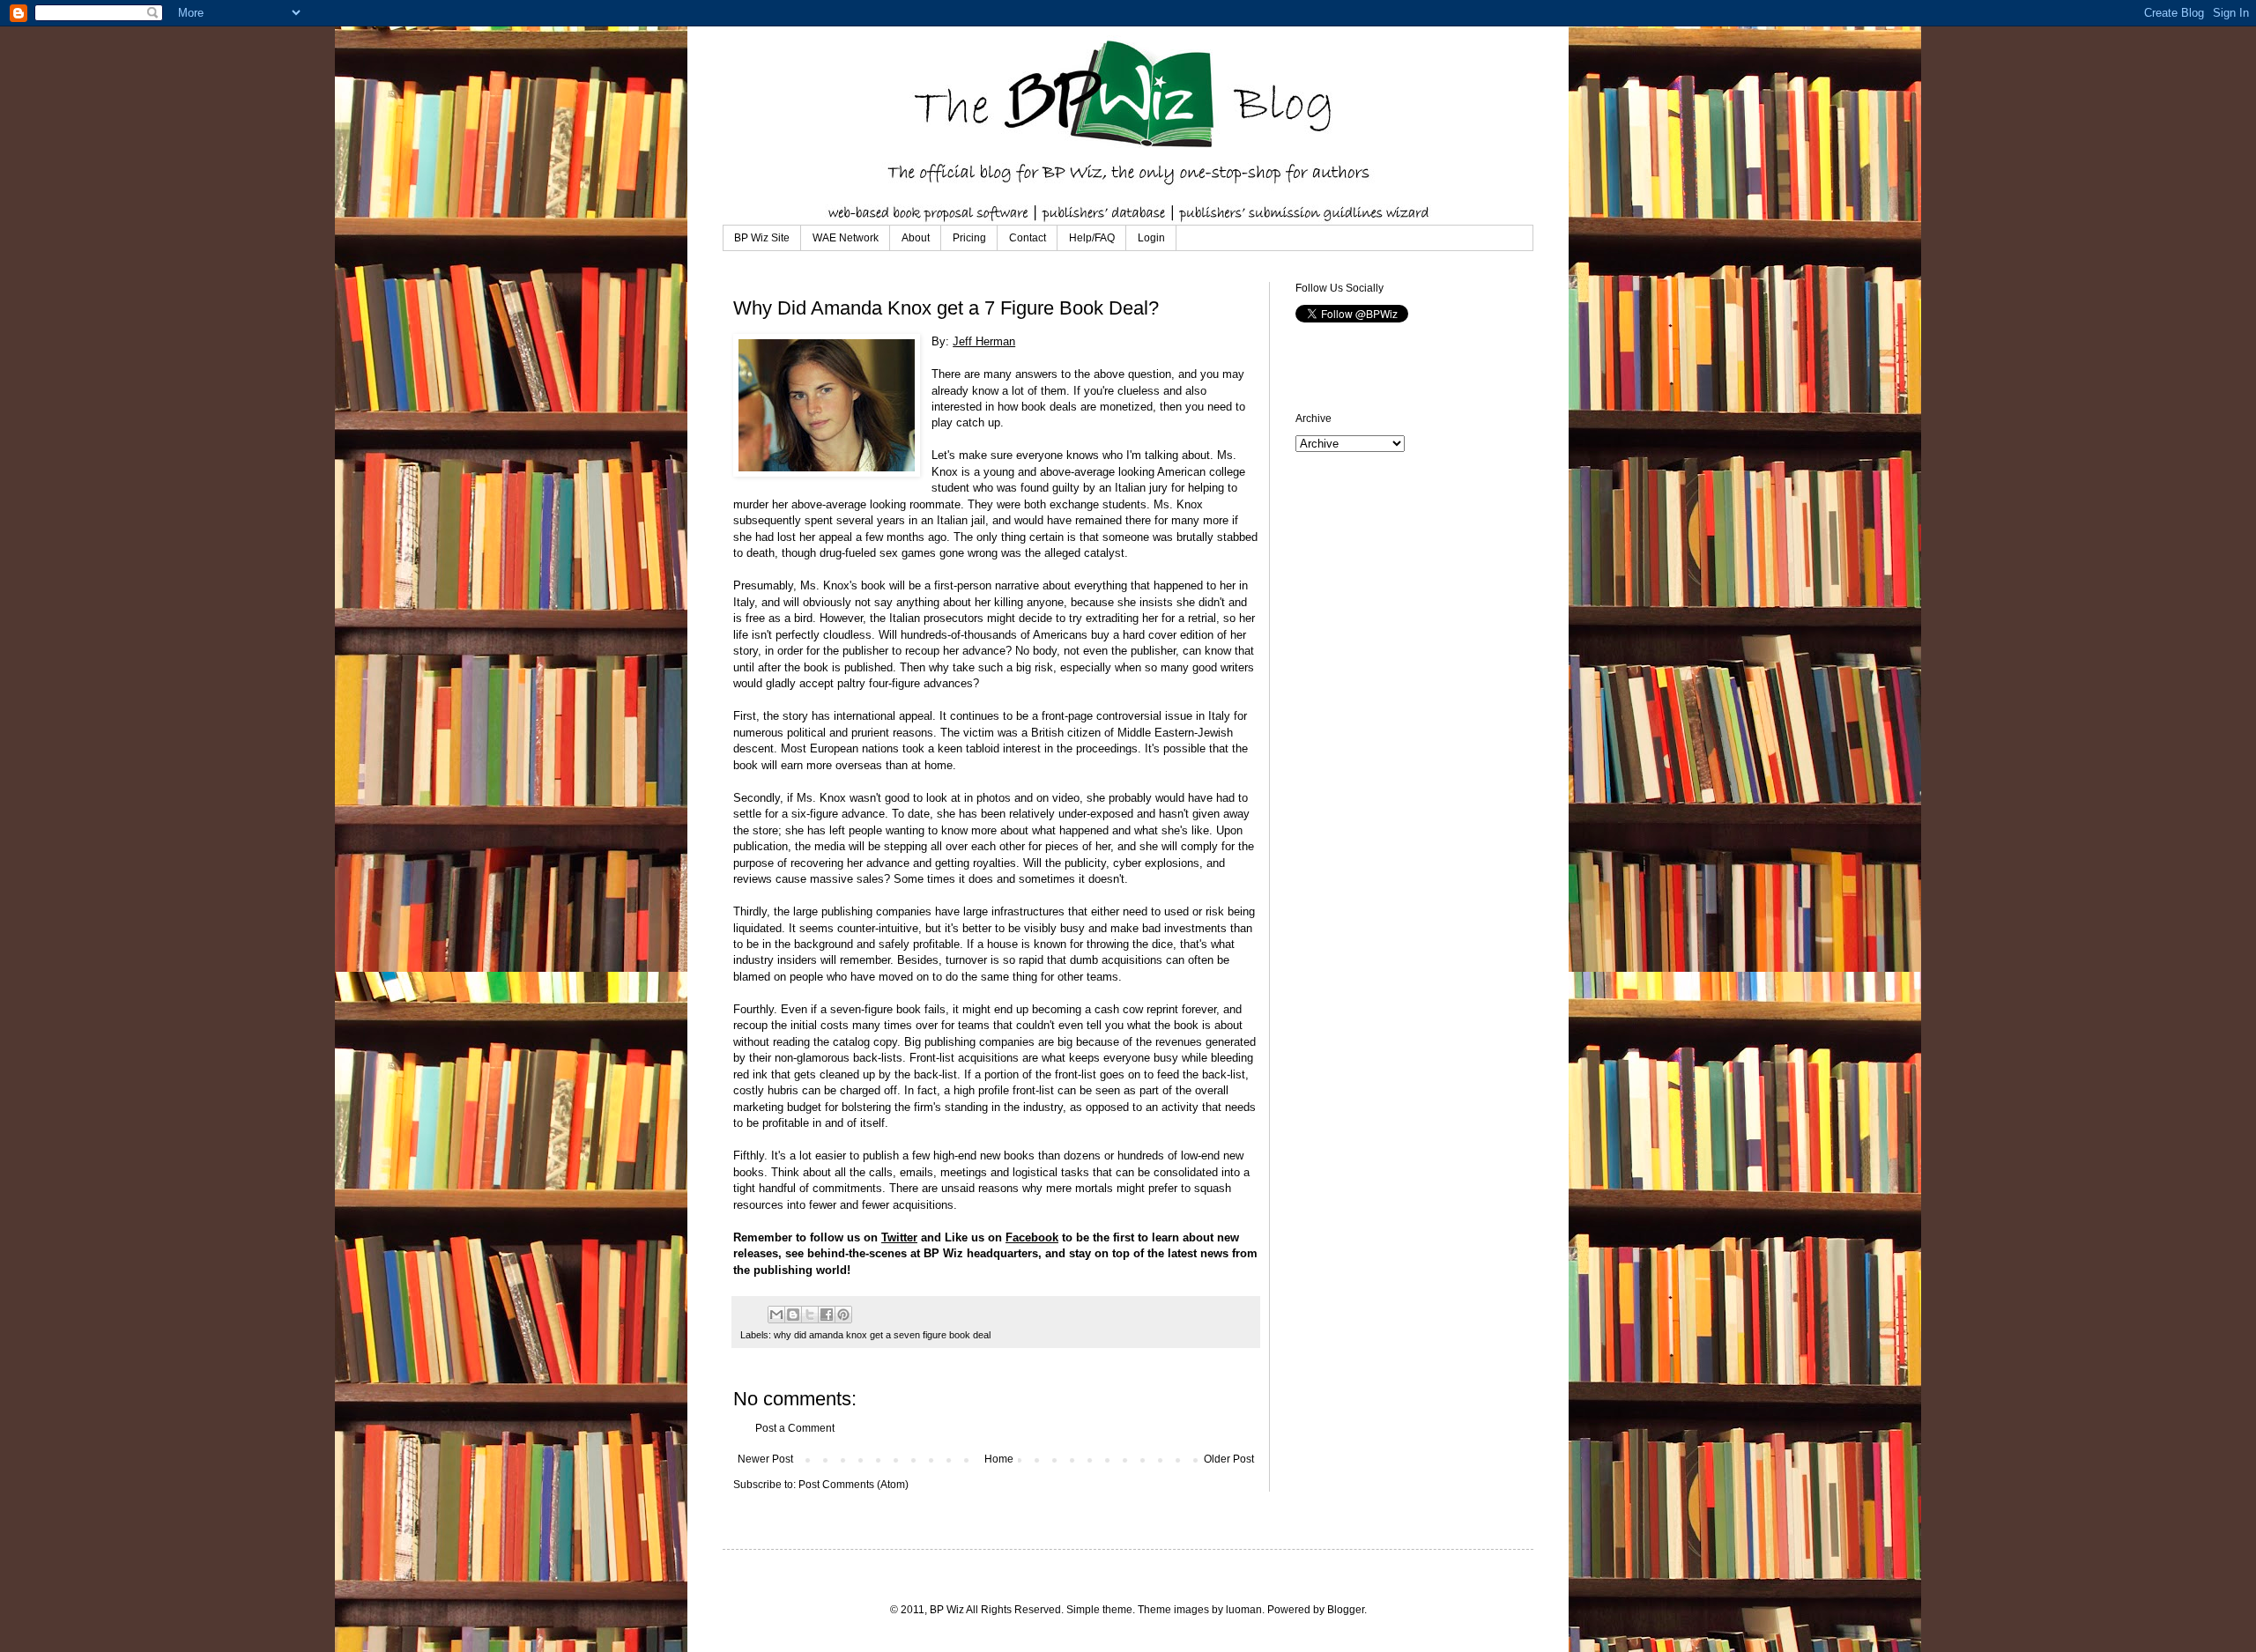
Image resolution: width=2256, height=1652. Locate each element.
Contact (1028, 238)
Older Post (1229, 1459)
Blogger (1346, 1610)
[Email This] (776, 1315)
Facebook (1032, 1237)
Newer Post (765, 1459)
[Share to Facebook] (827, 1315)
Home (999, 1459)
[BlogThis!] (793, 1315)
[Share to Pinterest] (843, 1315)
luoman (1244, 1610)
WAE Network (846, 238)
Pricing (969, 238)
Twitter (899, 1237)
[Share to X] (810, 1315)
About (916, 238)
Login (1151, 238)
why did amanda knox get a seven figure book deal (882, 1335)
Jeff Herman (984, 341)
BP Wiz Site (762, 238)
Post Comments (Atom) (853, 1485)
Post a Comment (795, 1428)
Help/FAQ (1092, 238)
